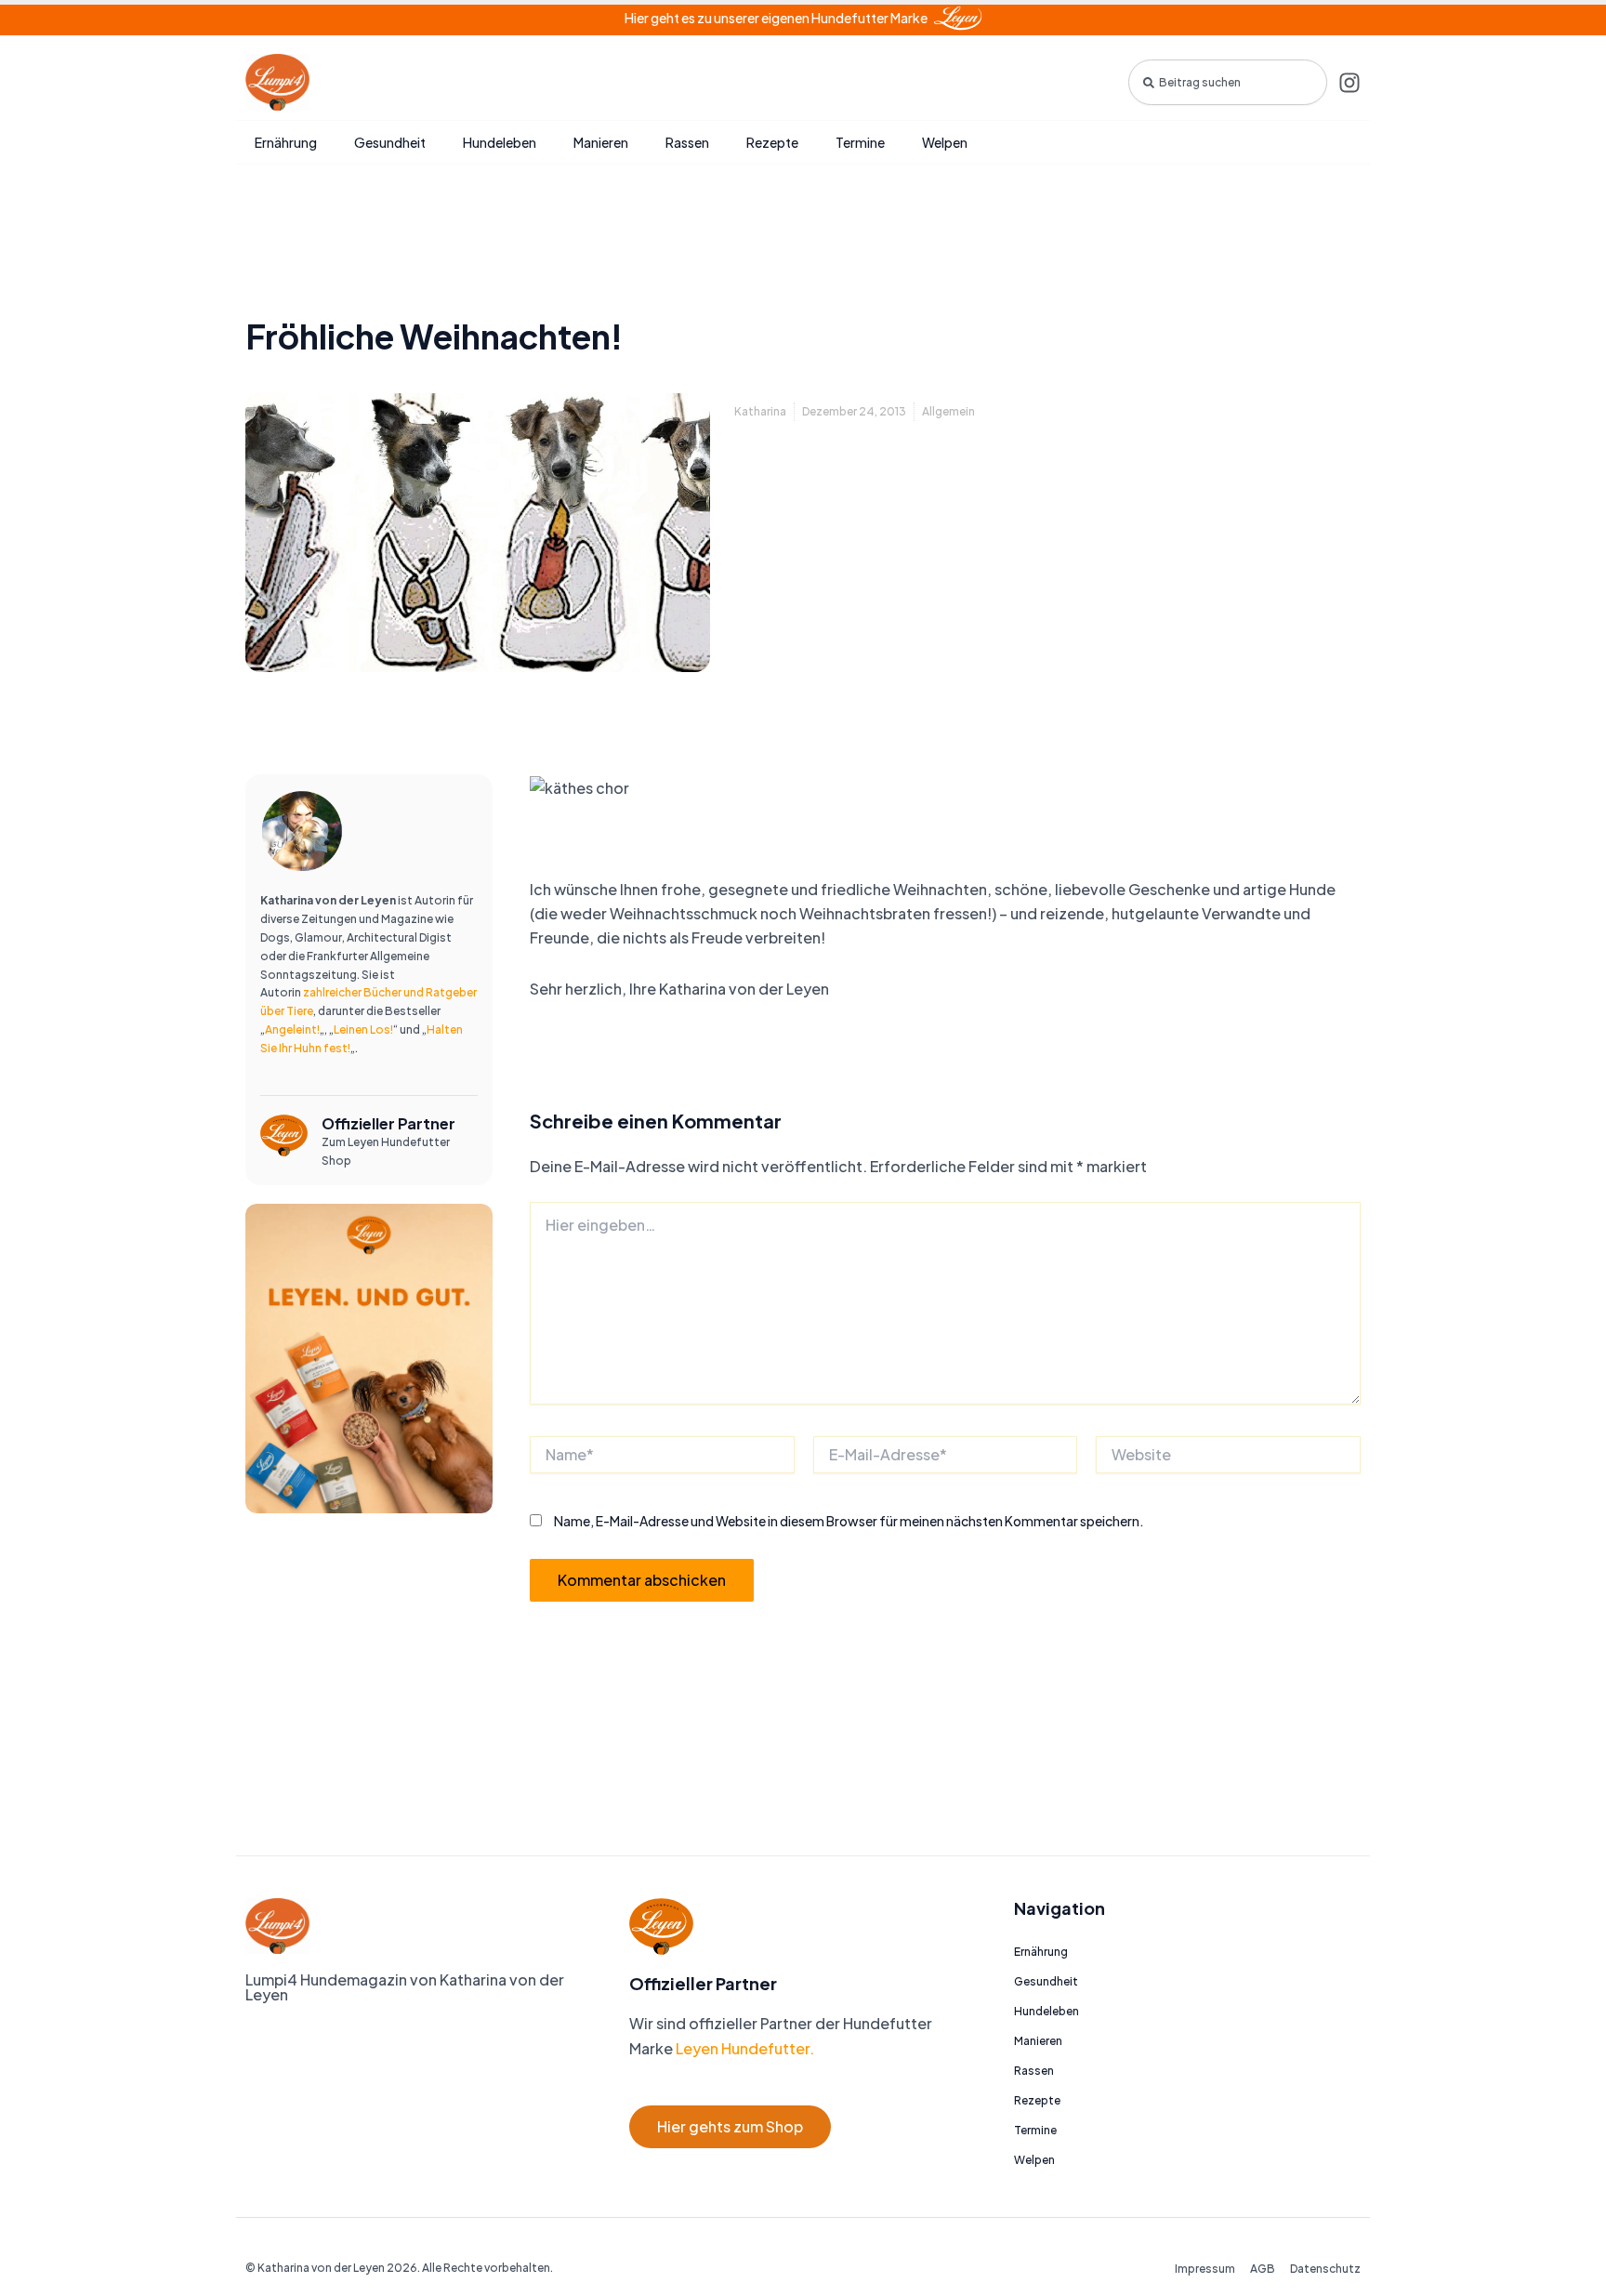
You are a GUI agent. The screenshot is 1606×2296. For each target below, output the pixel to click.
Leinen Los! (363, 1029)
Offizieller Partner (388, 1123)
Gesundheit (390, 142)
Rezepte (772, 142)
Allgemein (948, 411)
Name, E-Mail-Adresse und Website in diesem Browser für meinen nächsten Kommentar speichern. (849, 1521)
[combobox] (1228, 82)
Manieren (601, 142)
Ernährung (286, 142)
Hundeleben (500, 142)
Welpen (945, 142)
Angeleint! (292, 1029)
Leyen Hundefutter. (744, 2048)
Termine (860, 142)
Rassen (687, 142)
